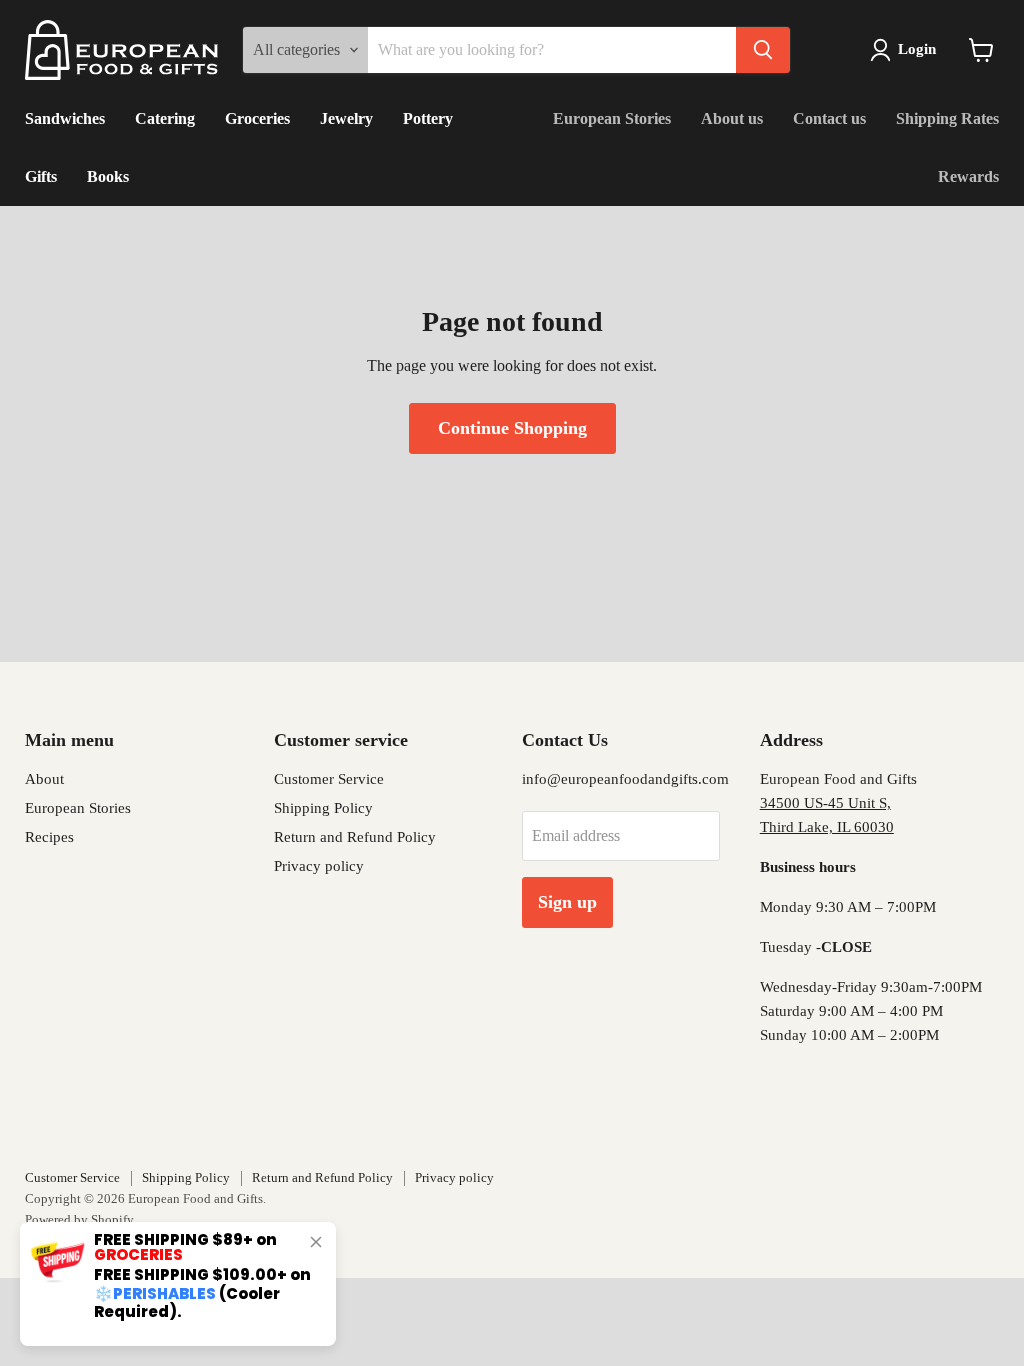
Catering (165, 118)
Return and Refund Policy (355, 837)
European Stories (612, 118)
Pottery (428, 118)
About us (732, 118)
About (44, 779)
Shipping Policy (323, 808)
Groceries (257, 118)
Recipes (49, 837)
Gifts (41, 176)
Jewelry (346, 118)
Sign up (567, 902)
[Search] (763, 50)
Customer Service (329, 779)
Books (108, 176)
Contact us (829, 118)
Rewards (968, 176)
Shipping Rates (947, 118)
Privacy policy (319, 866)
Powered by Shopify (79, 1219)
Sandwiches (65, 118)
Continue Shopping (512, 428)
